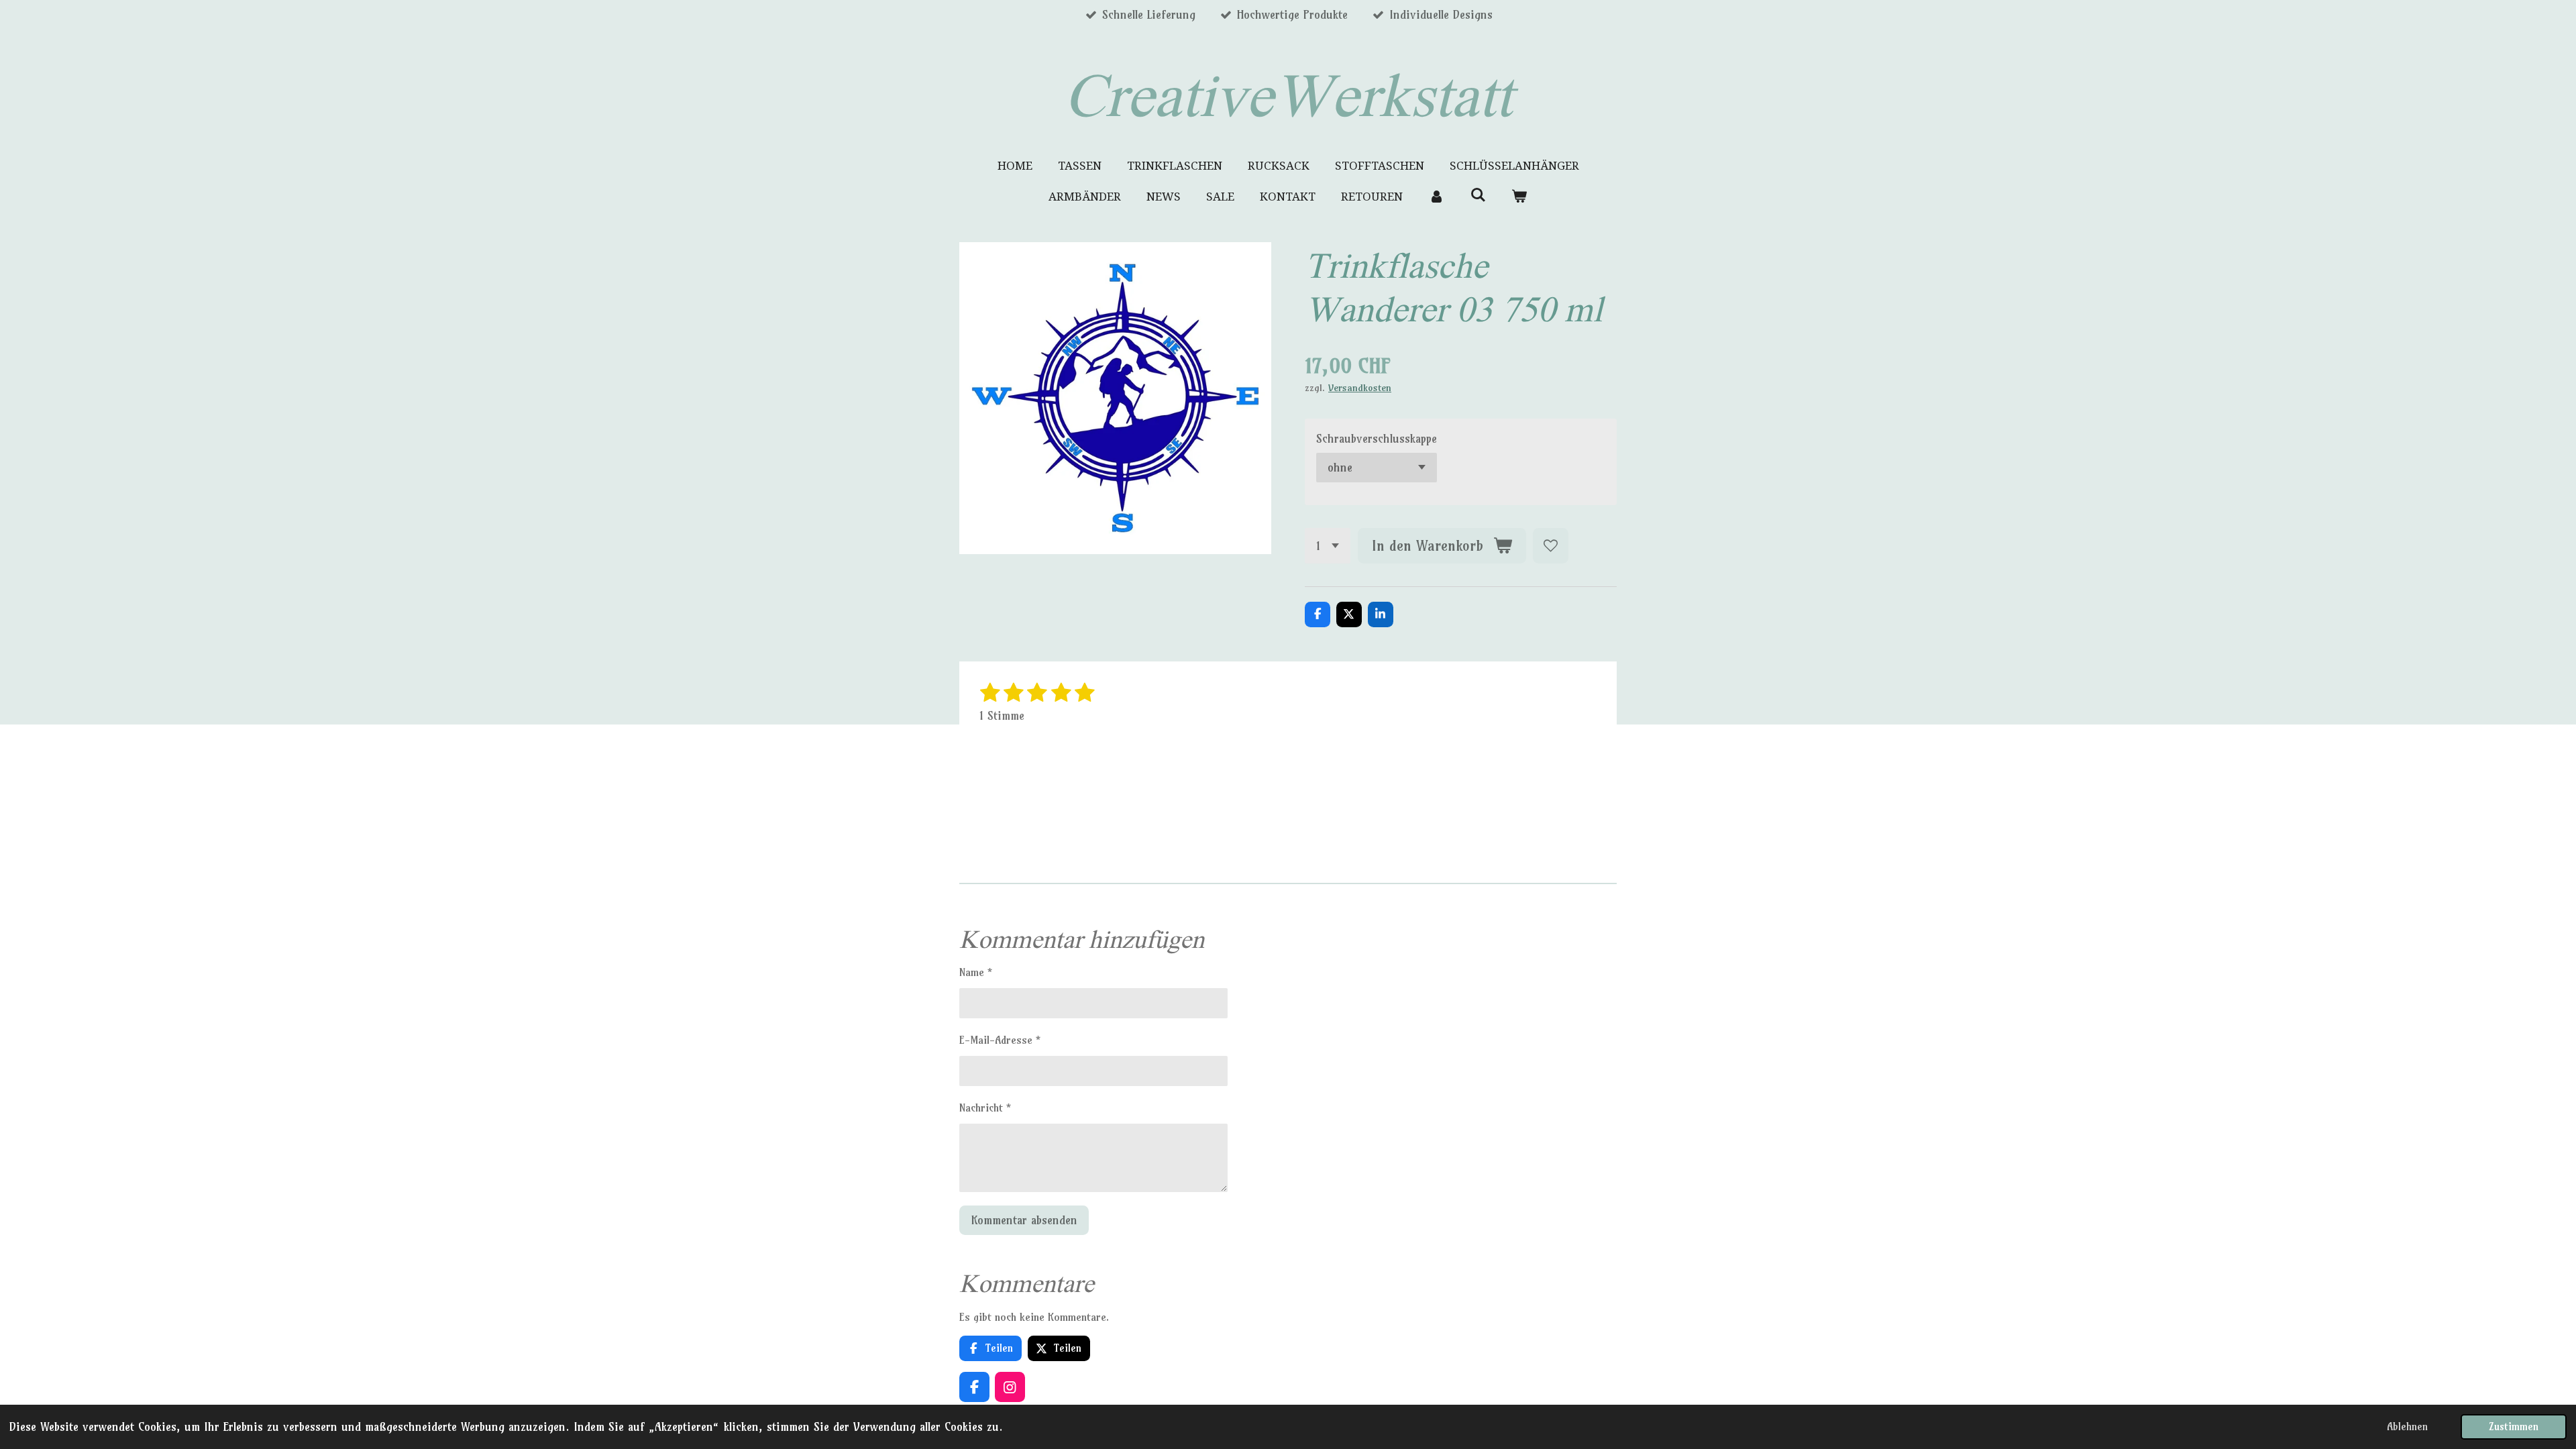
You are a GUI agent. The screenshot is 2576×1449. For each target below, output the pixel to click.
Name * (976, 972)
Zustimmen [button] (2514, 1427)
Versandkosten (1360, 388)
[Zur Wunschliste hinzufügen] (1551, 546)
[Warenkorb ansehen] (1519, 197)
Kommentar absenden (1024, 1220)
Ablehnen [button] (2407, 1427)
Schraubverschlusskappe (1377, 438)
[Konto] (1436, 197)
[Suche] (1478, 195)
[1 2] (1328, 546)
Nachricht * (985, 1108)
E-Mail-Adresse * (1000, 1040)
